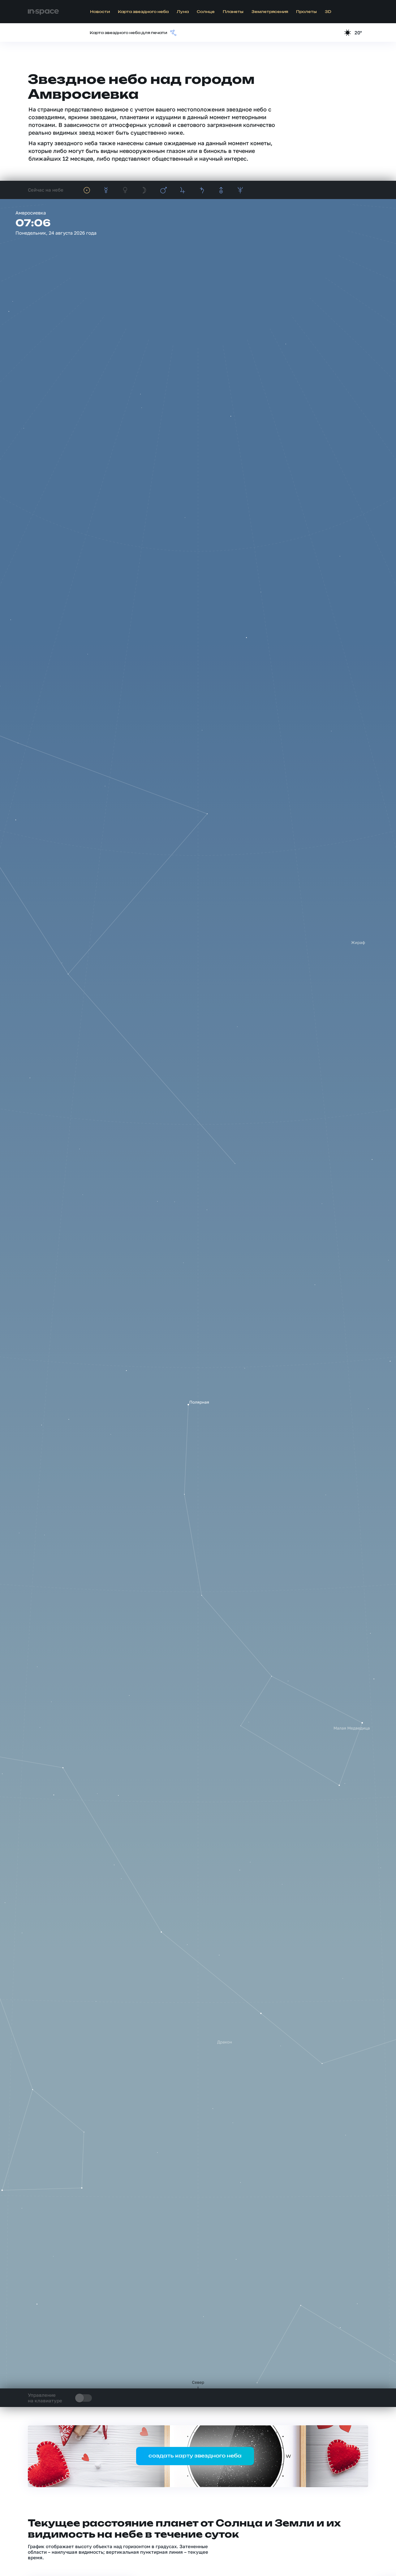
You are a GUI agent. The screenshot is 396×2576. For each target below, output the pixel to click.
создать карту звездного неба (195, 2456)
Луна (183, 12)
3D (328, 12)
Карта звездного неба (143, 12)
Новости (100, 12)
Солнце (206, 12)
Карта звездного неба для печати (128, 33)
